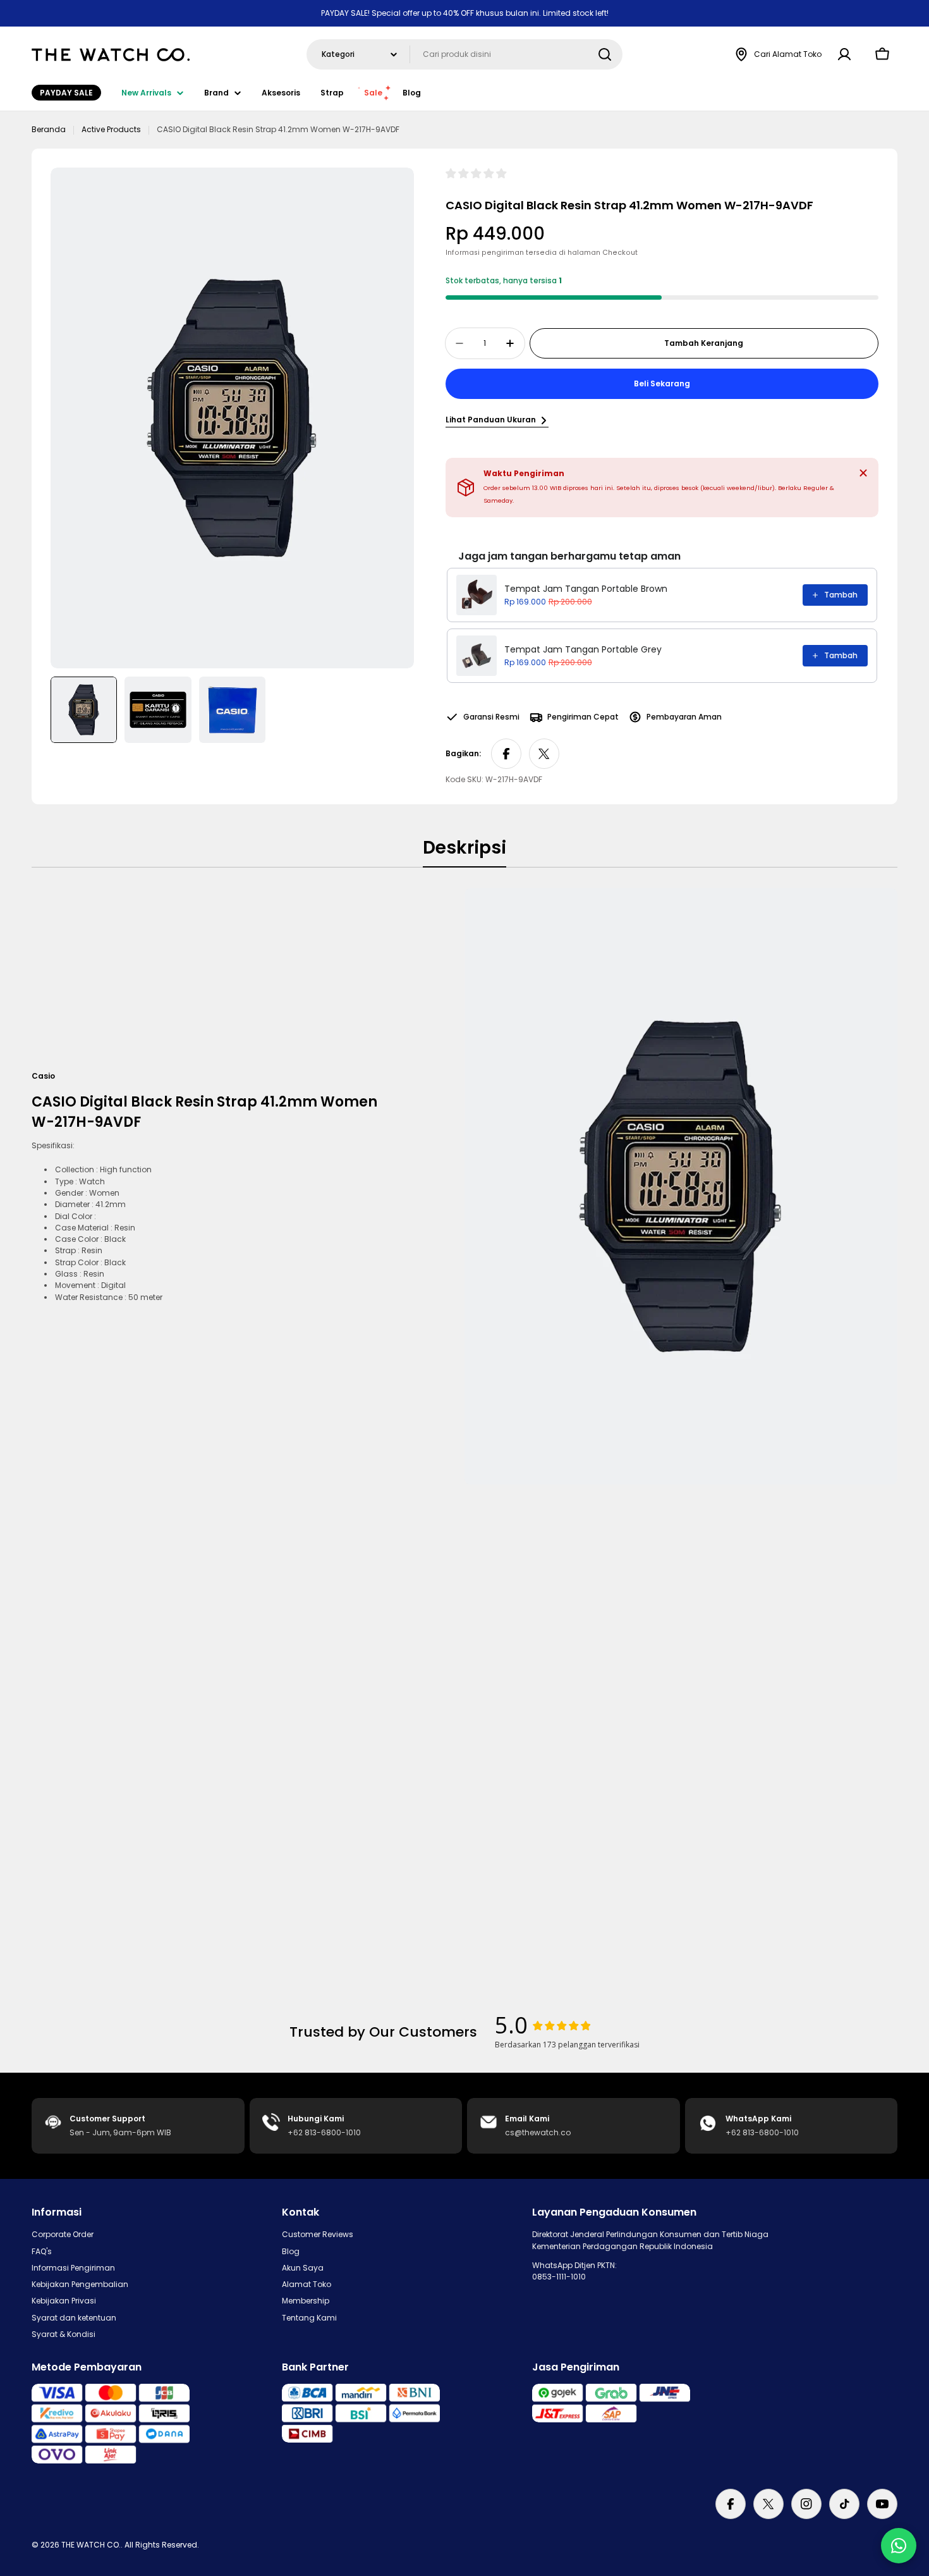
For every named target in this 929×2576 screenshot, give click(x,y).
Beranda (49, 129)
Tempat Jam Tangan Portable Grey (583, 649)
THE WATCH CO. (91, 2545)
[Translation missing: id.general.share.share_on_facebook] (506, 754)
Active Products (111, 129)
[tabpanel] (464, 1186)
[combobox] (464, 54)
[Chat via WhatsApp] (899, 2546)
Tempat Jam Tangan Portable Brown (586, 589)
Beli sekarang (662, 383)
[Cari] (605, 54)
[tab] (464, 852)
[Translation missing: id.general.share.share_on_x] (544, 754)
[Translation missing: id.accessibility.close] (863, 473)
